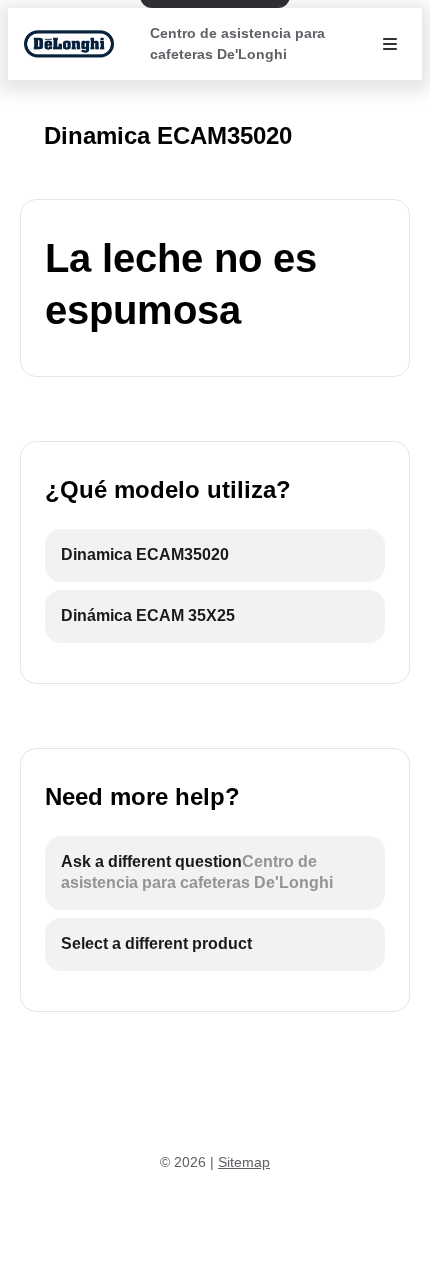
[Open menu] (390, 44)
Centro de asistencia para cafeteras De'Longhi (237, 43)
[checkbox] (215, 555)
